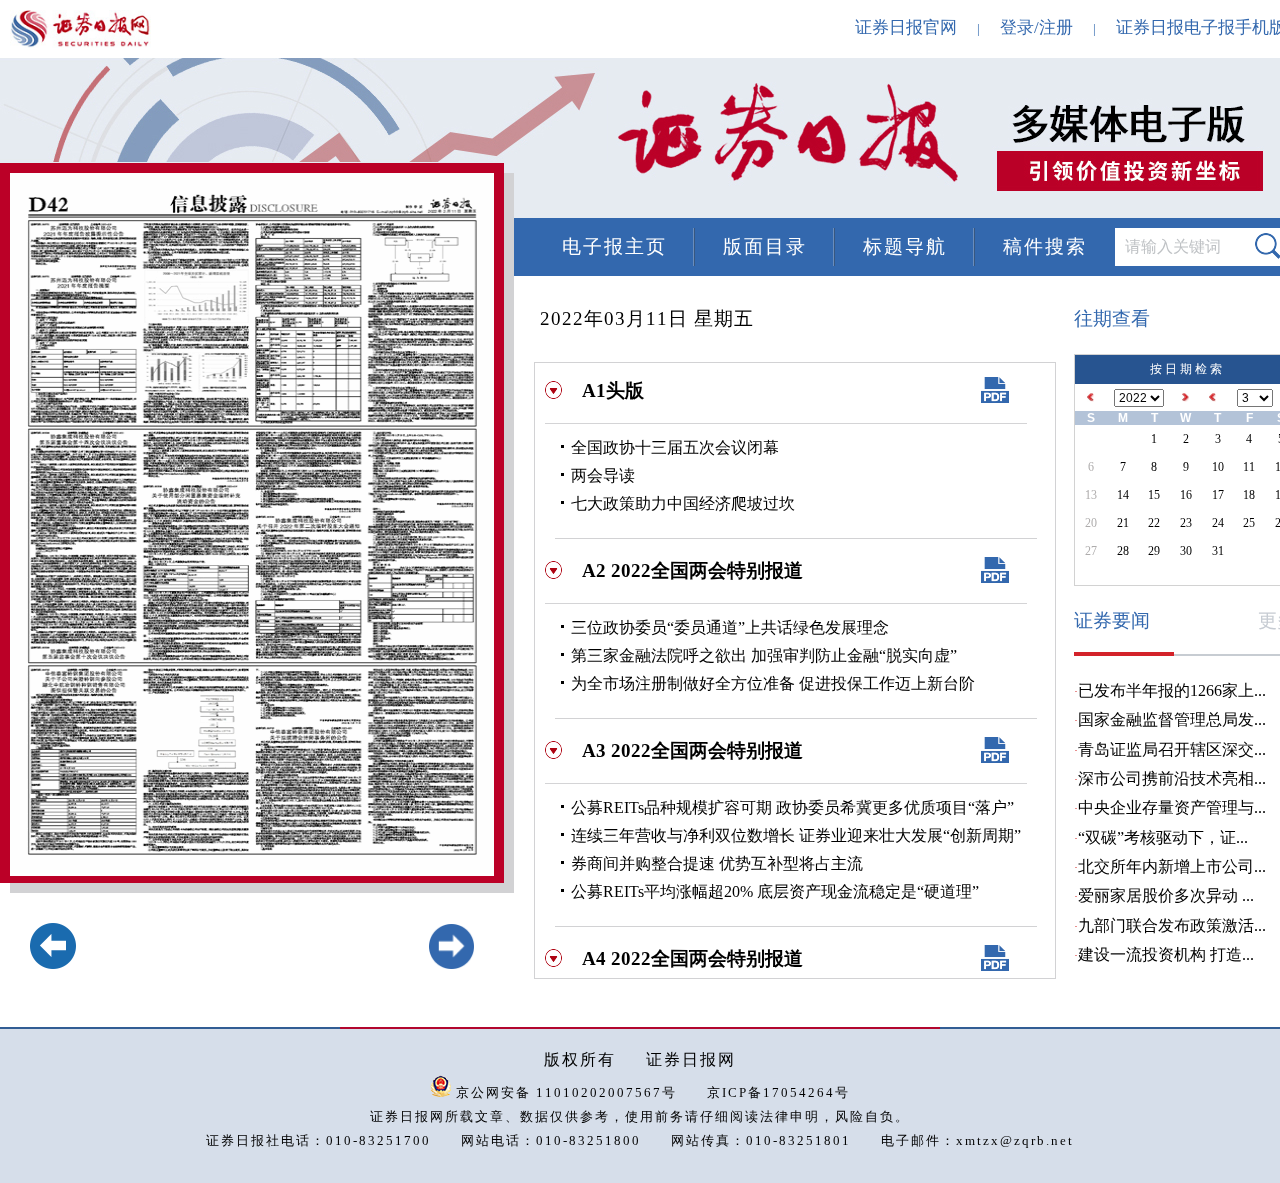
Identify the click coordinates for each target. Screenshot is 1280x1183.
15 (1154, 495)
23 (1186, 523)
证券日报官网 (906, 27)
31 (1218, 551)
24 (1218, 523)
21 (1123, 523)
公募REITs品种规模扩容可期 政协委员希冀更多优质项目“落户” (792, 807)
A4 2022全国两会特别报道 (692, 958)
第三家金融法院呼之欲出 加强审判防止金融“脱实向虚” (764, 655)
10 (1218, 467)
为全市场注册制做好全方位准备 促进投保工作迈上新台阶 (773, 683)
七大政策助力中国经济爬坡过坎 (683, 503)
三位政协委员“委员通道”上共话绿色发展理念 (730, 627)
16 (1186, 495)
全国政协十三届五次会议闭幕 (675, 447)
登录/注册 (1036, 27)
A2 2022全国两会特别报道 (692, 570)
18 (1249, 495)
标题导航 (905, 246)
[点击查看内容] (338, 140)
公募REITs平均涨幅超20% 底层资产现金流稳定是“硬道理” (775, 891)
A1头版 (613, 390)
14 (1123, 495)
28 (1123, 551)
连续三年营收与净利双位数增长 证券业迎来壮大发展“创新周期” (796, 835)
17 (1218, 495)
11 (1249, 467)
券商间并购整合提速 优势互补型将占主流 (717, 863)
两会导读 (603, 475)
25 (1249, 523)
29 (1154, 551)
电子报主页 (614, 246)
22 (1154, 523)
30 (1186, 551)
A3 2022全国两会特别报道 (692, 750)
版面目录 (765, 246)
